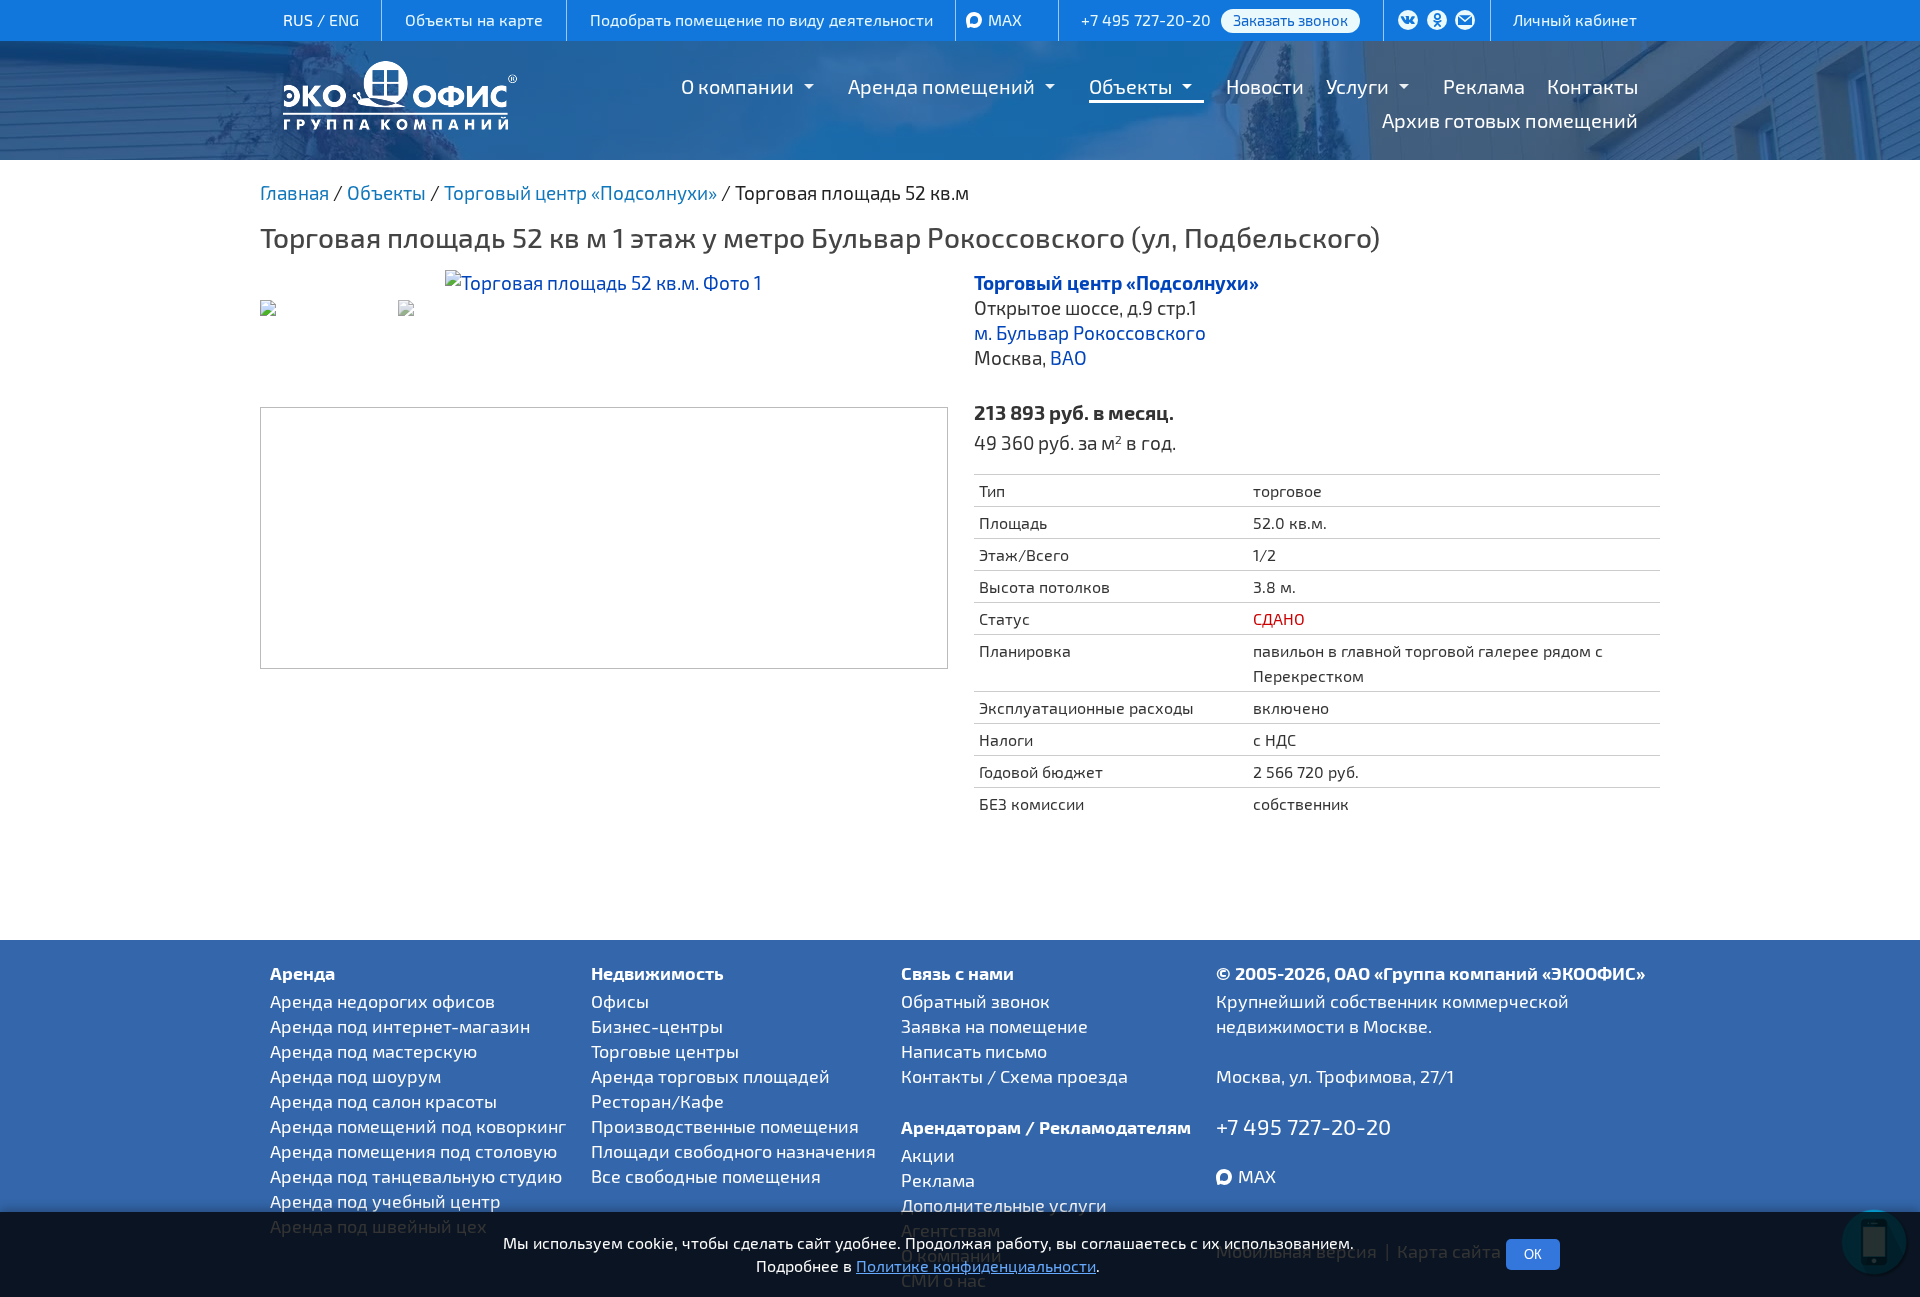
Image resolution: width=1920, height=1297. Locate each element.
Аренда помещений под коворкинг (418, 1126)
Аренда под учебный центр (385, 1201)
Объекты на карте (474, 19)
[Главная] (400, 122)
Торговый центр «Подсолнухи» (1116, 282)
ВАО (1068, 357)
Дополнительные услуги (1004, 1205)
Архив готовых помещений (1510, 120)
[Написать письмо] (1465, 22)
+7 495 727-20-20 (1146, 19)
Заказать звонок (1290, 20)
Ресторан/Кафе (657, 1101)
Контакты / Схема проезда (1014, 1076)
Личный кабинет (1575, 19)
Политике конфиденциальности (976, 1265)
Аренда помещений (941, 86)
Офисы (620, 1001)
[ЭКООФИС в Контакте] (1408, 22)
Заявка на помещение (994, 1026)
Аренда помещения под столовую (413, 1151)
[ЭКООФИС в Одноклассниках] (1437, 22)
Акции (928, 1155)
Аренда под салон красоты (383, 1101)
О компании (737, 86)
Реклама (1484, 86)
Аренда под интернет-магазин (400, 1026)
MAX (1005, 19)
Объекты (1130, 86)
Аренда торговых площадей (710, 1076)
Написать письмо (974, 1051)
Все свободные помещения (706, 1176)
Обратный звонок (975, 1001)
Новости (1265, 86)
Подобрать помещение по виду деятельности (761, 19)
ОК (1533, 1254)
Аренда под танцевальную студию (416, 1176)
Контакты (1592, 86)
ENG (344, 19)
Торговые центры (665, 1051)
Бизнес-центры (657, 1026)
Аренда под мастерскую (373, 1051)
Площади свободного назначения (733, 1151)
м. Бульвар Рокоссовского (1090, 332)
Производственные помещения (725, 1126)
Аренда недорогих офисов (382, 1001)
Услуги (1357, 86)
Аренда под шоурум (355, 1076)
